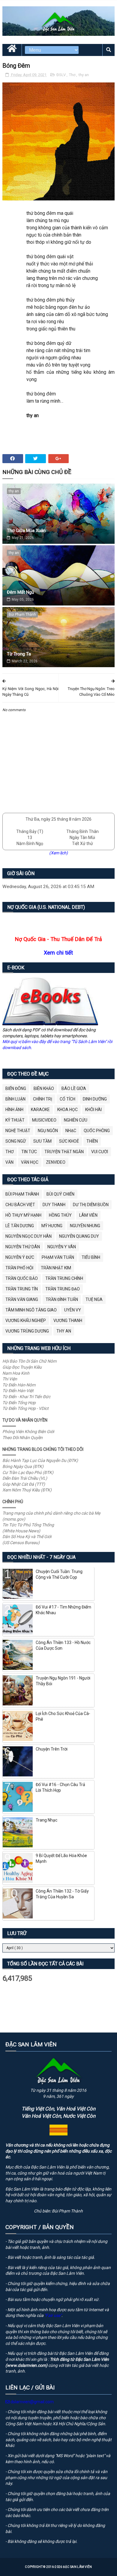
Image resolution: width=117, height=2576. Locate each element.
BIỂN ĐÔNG (16, 1088)
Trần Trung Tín (22, 1289)
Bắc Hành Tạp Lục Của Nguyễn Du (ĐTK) (40, 1460)
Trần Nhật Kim (56, 1268)
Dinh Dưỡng (95, 1099)
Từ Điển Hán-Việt (18, 1391)
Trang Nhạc (46, 1820)
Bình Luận (15, 1099)
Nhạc (71, 1131)
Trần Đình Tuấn (62, 1299)
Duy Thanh (54, 1205)
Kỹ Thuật (15, 1120)
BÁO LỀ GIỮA (74, 1088)
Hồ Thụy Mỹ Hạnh (23, 1215)
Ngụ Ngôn (48, 1131)
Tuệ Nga (94, 1299)
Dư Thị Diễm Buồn (91, 1205)
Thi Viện (10, 1379)
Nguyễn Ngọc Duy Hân (28, 1236)
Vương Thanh (68, 1321)
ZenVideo (56, 1162)
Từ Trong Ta (19, 654)
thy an (84, 75)
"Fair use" (53, 2315)
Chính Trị (43, 1099)
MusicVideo (44, 1120)
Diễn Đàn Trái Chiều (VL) (25, 1478)
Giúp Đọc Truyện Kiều (22, 1367)
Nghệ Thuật (18, 1131)
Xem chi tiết (58, 953)
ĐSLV (61, 75)
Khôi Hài (93, 1110)
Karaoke (40, 1110)
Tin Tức (29, 1152)
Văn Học (30, 1162)
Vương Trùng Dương (27, 1331)
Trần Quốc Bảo (22, 1278)
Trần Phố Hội (19, 1268)
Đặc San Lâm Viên (78, 2567)
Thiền (92, 1141)
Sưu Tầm (42, 1141)
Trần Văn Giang (22, 1299)
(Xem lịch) (58, 853)
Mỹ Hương (52, 1226)
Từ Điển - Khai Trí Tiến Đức (26, 1397)
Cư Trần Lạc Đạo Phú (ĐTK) (28, 1472)
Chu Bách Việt (20, 1205)
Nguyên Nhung (85, 1226)
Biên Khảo (44, 1088)
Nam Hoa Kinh (16, 1373)
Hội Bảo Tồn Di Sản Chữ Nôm (29, 1361)
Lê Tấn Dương (20, 1226)
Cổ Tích (67, 1099)
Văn (9, 1162)
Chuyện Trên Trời (52, 1749)
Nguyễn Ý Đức (20, 1257)
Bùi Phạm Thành (22, 615)
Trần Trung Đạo (63, 1289)
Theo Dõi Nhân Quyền (22, 1438)
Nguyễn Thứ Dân (23, 1247)
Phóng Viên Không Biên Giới (28, 1432)
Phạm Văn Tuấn (58, 1257)
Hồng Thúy (60, 1215)
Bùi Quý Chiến (60, 1194)
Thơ (73, 75)
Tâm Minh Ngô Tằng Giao (31, 1310)
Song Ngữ (16, 1141)
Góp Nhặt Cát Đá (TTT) (24, 1484)
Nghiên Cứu (76, 1120)
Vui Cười (100, 1152)
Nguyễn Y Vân (62, 1247)
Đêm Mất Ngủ (20, 592)
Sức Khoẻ (69, 1141)
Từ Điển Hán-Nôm (19, 1385)
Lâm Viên (88, 1215)
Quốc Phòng (97, 1131)
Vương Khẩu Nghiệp (26, 1321)
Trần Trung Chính (64, 1278)
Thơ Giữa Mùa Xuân (26, 531)
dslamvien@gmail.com (32, 2402)
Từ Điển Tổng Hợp (19, 1403)
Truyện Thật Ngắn (64, 1152)
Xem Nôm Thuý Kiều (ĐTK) (27, 1490)
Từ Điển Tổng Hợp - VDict (25, 1408)
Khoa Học (67, 1110)
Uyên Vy (73, 1310)
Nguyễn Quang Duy (79, 1236)
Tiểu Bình (91, 1257)
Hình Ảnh (14, 1110)
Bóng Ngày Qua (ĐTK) (23, 1466)
